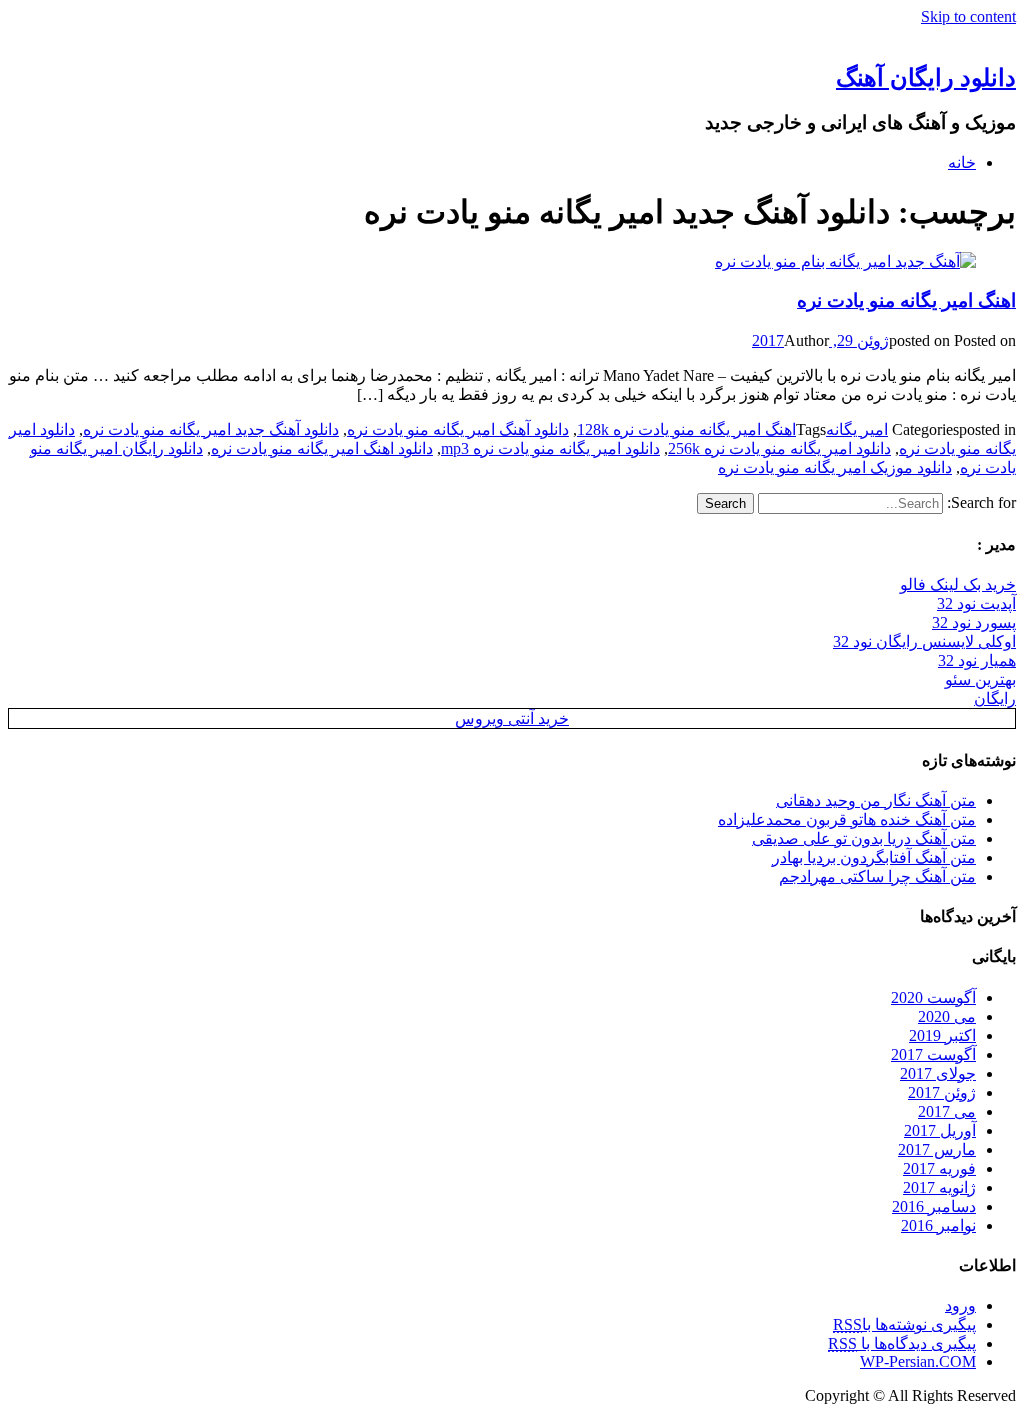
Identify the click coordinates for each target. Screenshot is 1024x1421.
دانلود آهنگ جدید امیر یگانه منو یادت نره (211, 429)
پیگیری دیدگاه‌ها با (902, 1343)
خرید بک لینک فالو (958, 584)
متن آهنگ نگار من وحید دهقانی (876, 800)
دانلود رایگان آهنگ (926, 78)
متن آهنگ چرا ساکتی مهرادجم (877, 876)
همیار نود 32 (977, 660)
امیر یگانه (857, 429)
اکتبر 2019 (942, 1035)
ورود (960, 1305)
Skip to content (968, 16)
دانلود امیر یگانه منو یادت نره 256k (779, 448)
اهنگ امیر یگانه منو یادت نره (906, 300)
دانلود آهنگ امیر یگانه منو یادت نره (458, 429)
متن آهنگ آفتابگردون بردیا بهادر (874, 857)
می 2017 (947, 1111)
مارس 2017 (937, 1149)
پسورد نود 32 (974, 622)
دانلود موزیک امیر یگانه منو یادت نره (835, 467)
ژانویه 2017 (939, 1187)
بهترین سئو (980, 679)
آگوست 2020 (933, 997)
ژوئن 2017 (942, 1092)
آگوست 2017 (933, 1054)
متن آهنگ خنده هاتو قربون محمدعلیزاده (847, 819)
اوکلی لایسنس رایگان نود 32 (924, 641)
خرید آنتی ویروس (512, 718)
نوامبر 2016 (938, 1225)
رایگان (995, 698)
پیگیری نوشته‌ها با (904, 1324)
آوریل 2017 (940, 1130)
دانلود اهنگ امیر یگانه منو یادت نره (322, 448)
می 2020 (947, 1016)
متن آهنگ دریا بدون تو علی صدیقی (864, 838)
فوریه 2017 (939, 1168)
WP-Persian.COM (918, 1361)
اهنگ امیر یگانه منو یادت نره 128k (686, 429)
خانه (962, 162)
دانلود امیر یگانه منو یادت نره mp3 (550, 448)
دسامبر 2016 (934, 1206)
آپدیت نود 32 (976, 603)
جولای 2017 (938, 1073)
